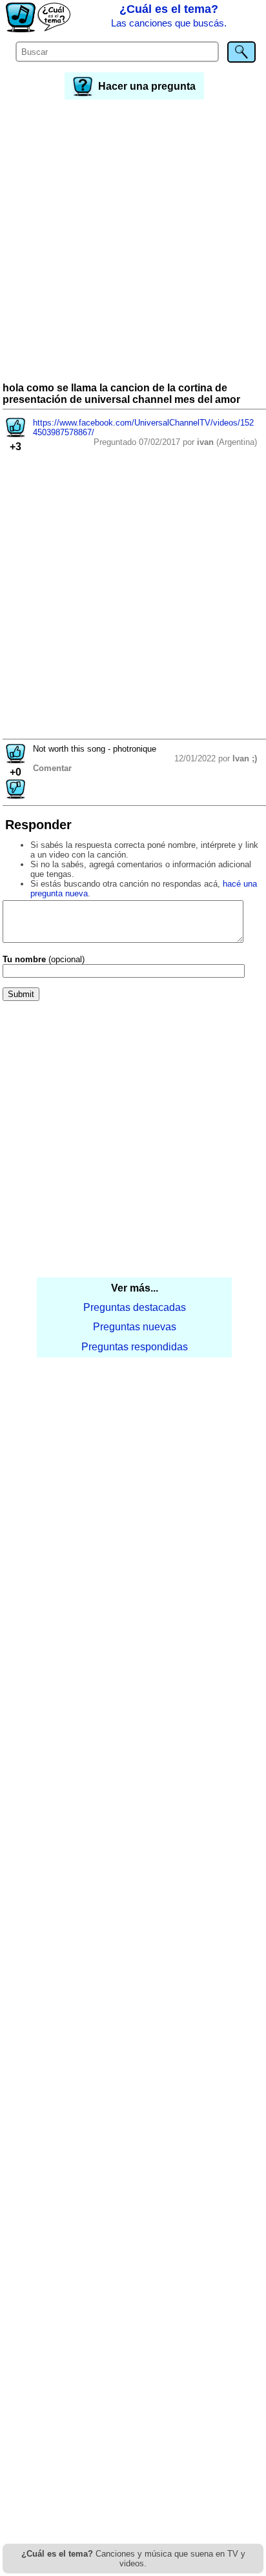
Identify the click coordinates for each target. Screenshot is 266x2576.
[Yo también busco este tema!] (15, 434)
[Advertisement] (133, 242)
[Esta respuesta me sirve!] (15, 760)
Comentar (52, 768)
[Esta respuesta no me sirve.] (15, 795)
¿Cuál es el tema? (169, 15)
